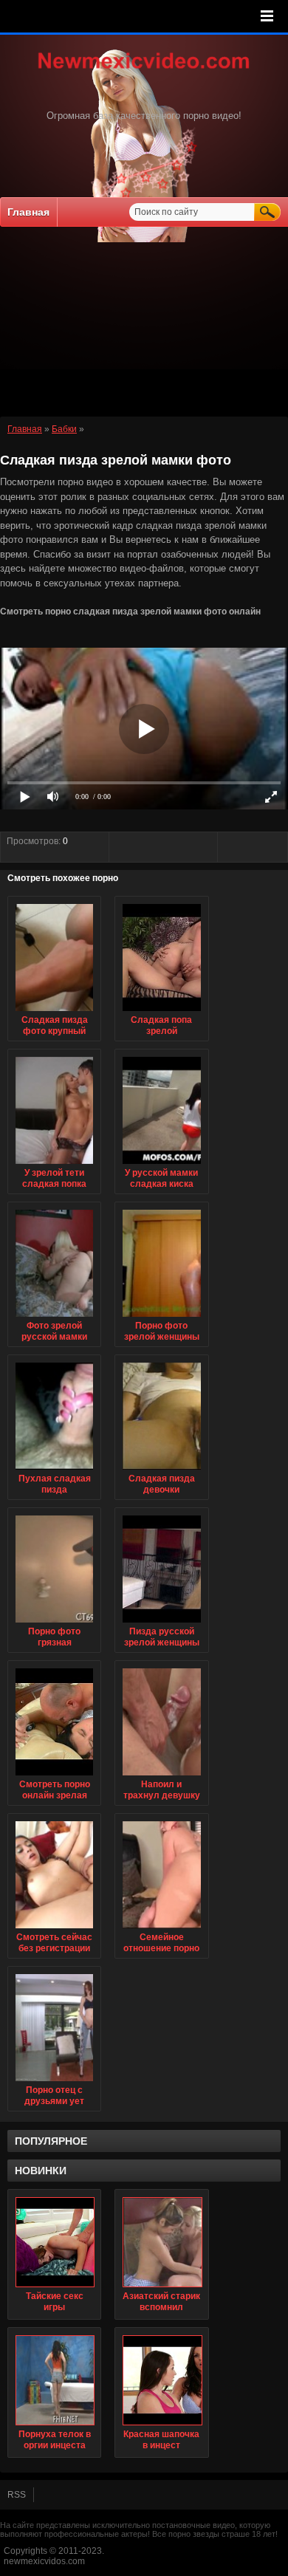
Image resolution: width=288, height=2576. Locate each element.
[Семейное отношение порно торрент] (161, 1929)
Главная (28, 212)
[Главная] (144, 70)
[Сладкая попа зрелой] (161, 1012)
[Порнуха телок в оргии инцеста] (54, 2380)
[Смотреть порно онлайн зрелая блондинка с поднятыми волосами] (54, 1776)
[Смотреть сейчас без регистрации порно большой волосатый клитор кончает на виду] (54, 1929)
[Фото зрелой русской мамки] (54, 1318)
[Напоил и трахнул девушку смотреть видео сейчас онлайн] (161, 1776)
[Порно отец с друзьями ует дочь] (54, 2082)
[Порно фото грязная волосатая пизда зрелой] (54, 1623)
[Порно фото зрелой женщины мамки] (161, 1318)
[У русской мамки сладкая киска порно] (161, 1165)
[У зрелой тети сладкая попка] (54, 1165)
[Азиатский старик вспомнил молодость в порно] (161, 2242)
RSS (17, 2495)
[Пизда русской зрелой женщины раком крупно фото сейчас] (161, 1623)
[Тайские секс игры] (54, 2242)
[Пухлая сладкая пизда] (54, 1470)
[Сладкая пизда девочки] (161, 1470)
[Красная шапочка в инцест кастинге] (161, 2380)
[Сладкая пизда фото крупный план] (54, 1012)
